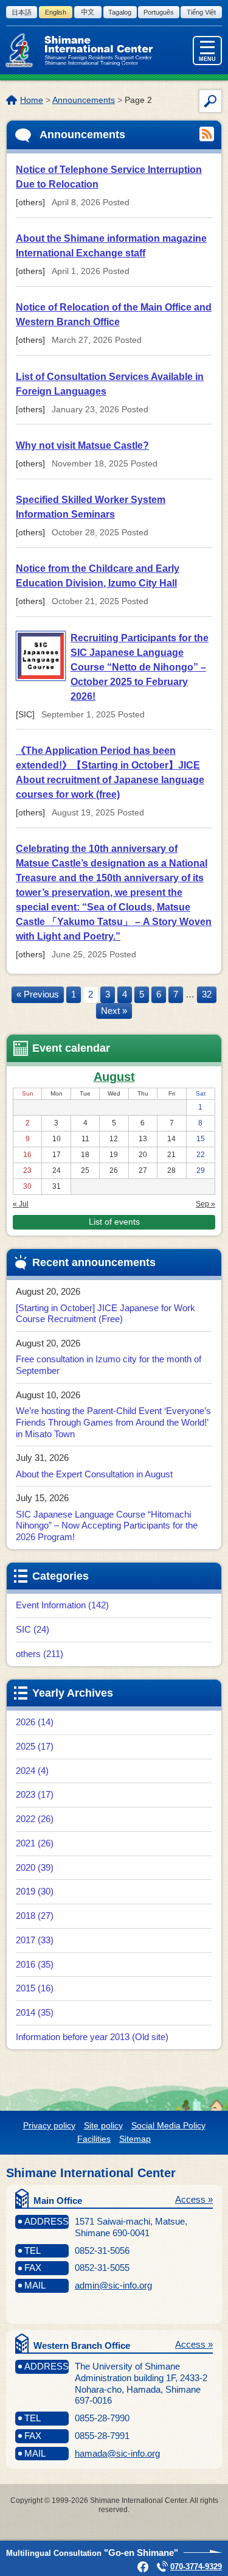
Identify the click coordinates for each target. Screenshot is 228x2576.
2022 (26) (35, 1819)
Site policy (103, 2125)
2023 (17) (35, 1794)
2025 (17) (35, 1746)
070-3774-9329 (196, 2567)
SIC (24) (33, 1629)
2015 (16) (35, 1988)
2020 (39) (35, 1867)
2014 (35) (35, 2012)
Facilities (94, 2139)
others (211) (40, 1654)
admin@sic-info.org (113, 2285)
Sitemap (135, 2139)
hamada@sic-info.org (117, 2453)
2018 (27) (35, 1916)
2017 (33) (35, 1940)
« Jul (21, 1204)
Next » (114, 1011)
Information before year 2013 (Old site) (92, 2037)
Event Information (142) (62, 1605)
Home (32, 100)
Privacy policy (49, 2125)
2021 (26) (35, 1843)
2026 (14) (35, 1722)
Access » (194, 2199)
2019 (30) (35, 1891)
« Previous (38, 994)
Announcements (84, 100)
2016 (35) (35, 1964)
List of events (114, 1222)
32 (207, 994)
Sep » (206, 1204)
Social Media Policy (168, 2125)
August (114, 1077)
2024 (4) (32, 1771)
